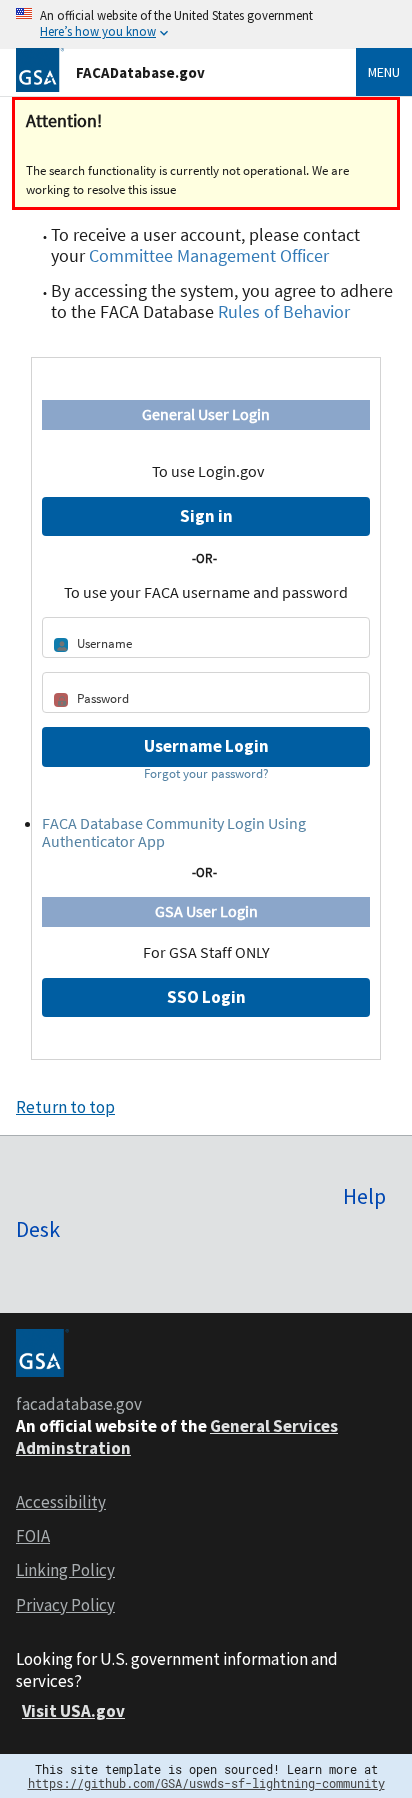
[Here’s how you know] (206, 24)
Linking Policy (65, 1570)
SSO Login (206, 997)
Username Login (206, 746)
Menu (384, 72)
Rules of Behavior (284, 311)
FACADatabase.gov (140, 72)
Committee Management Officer (209, 255)
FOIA (33, 1536)
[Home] (40, 68)
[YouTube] (37, 1279)
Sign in (206, 516)
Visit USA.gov (73, 1711)
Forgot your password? (206, 773)
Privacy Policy (65, 1605)
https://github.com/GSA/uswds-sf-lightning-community (206, 1783)
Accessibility (61, 1502)
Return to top (65, 1107)
